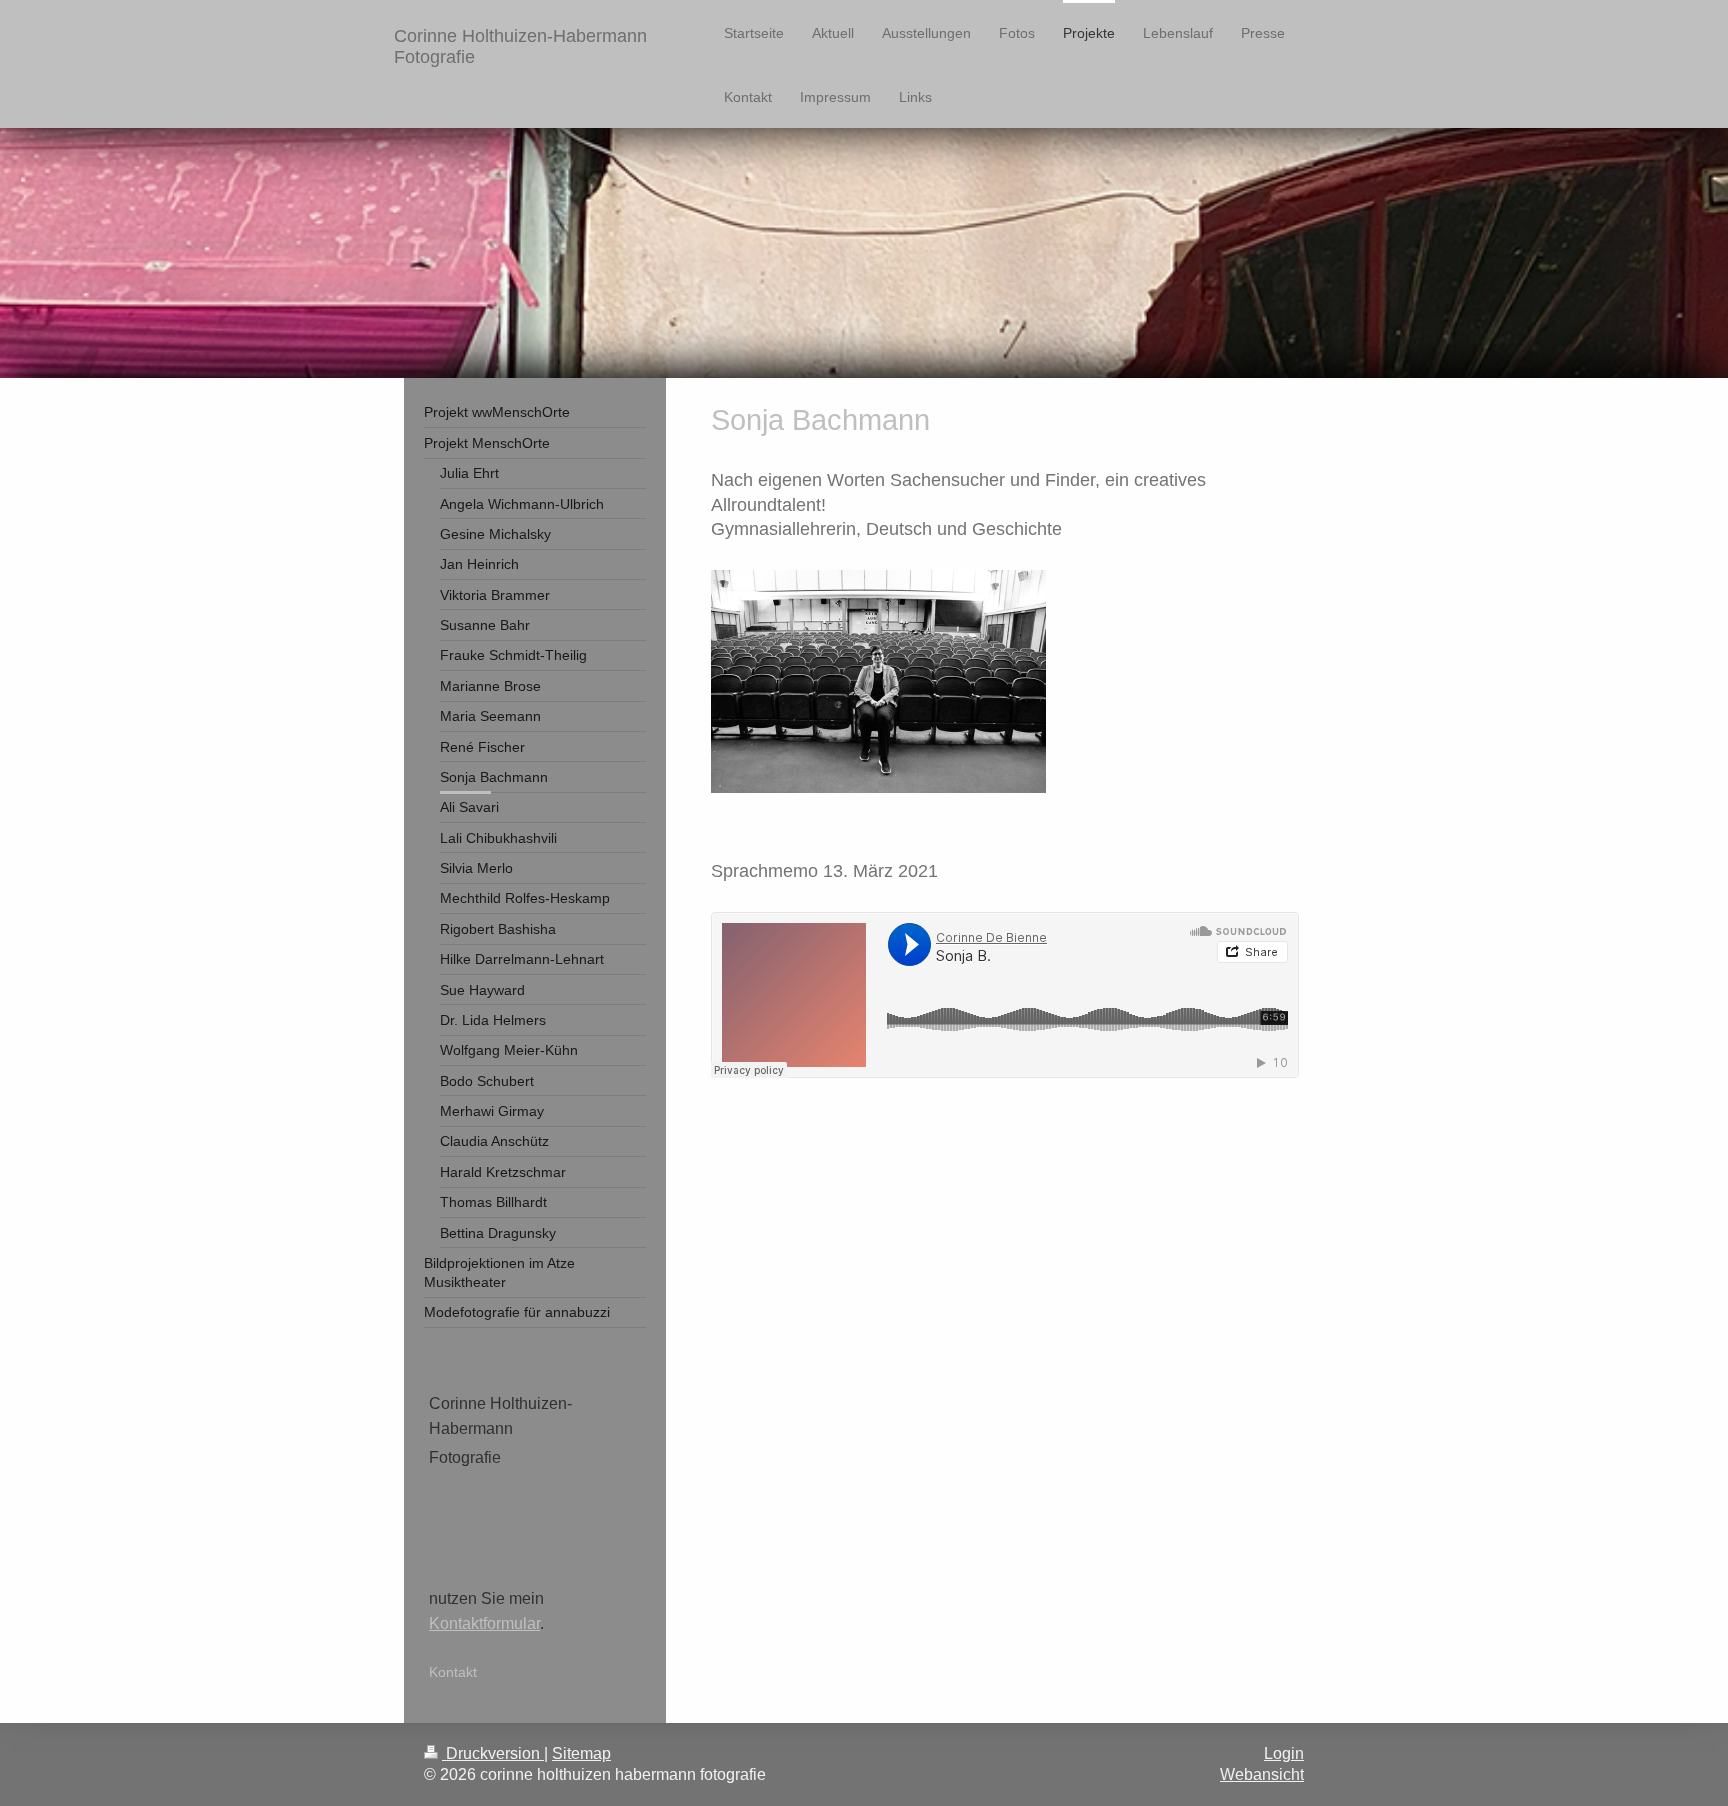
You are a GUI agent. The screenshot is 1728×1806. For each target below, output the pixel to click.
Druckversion (493, 1753)
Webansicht (1262, 1774)
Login (1284, 1753)
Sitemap (581, 1753)
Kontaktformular (484, 1623)
